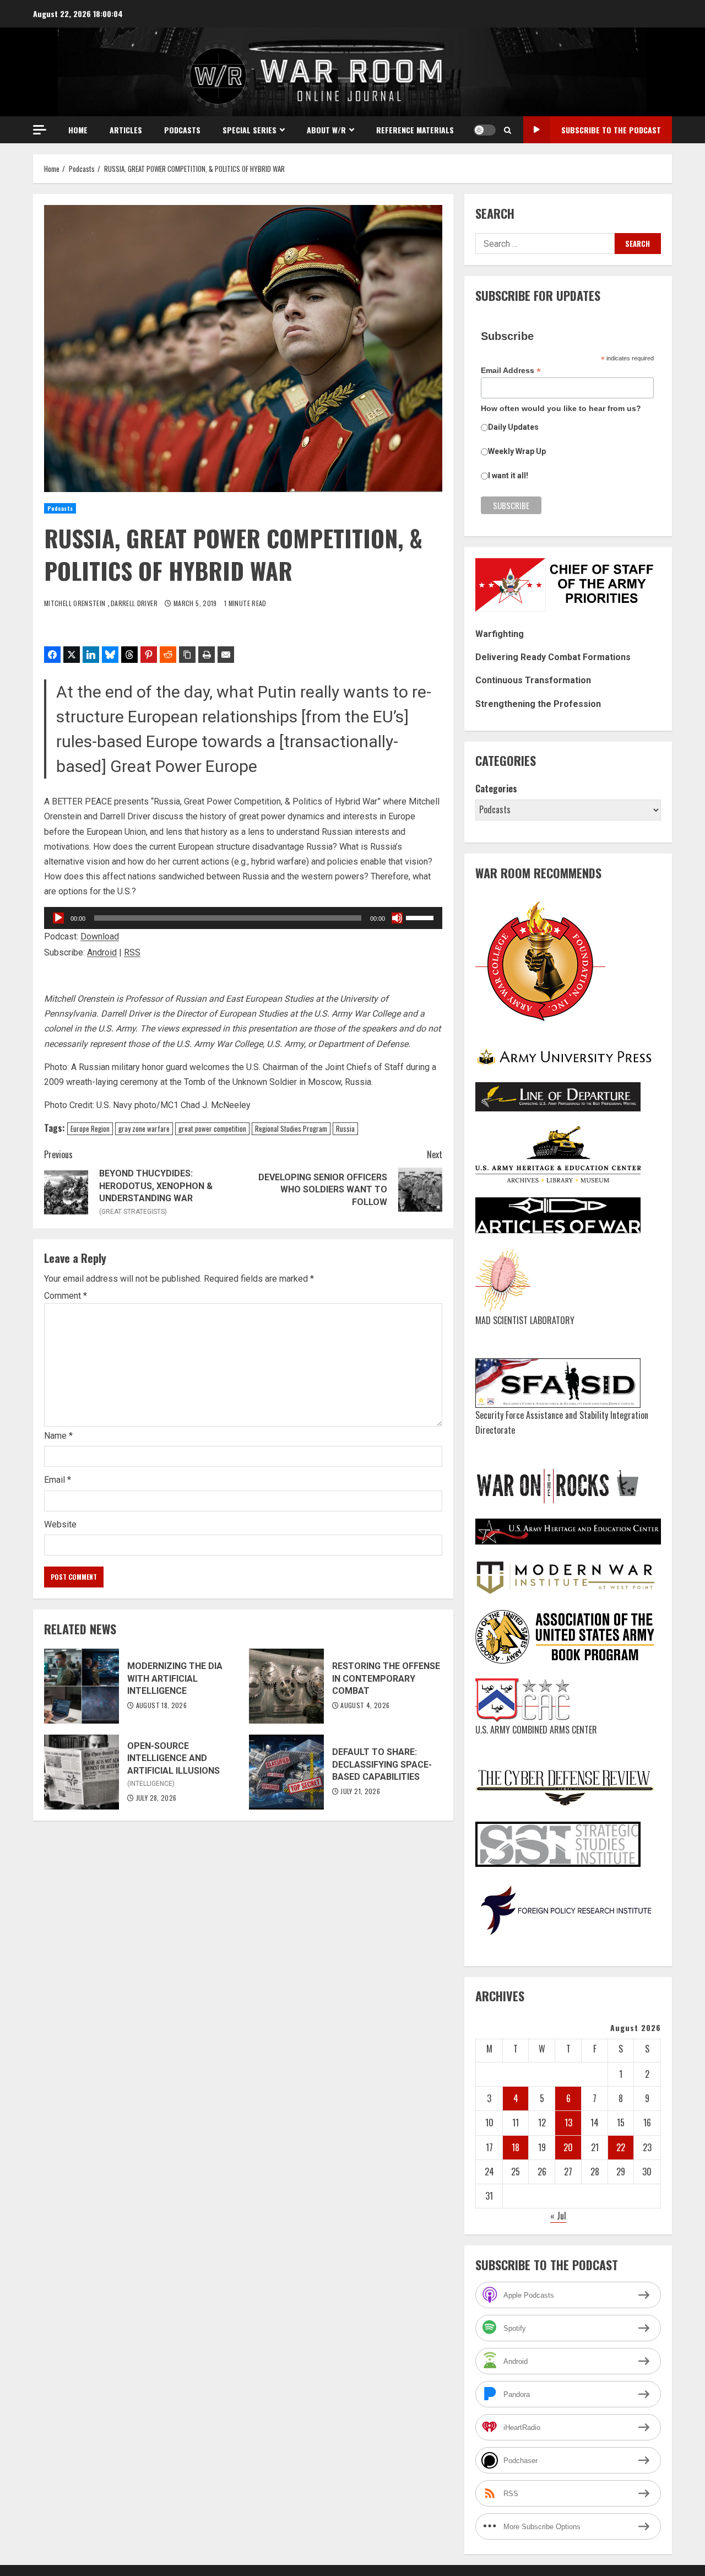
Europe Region (90, 1128)
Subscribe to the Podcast (611, 130)
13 (568, 2123)
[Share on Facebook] (52, 655)
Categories (496, 789)
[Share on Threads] (129, 655)
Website (60, 1524)
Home (78, 130)
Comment (66, 1296)
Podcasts (182, 130)
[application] (243, 918)
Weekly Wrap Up (517, 451)
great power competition (212, 1128)
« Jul (558, 2216)
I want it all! (508, 476)
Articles (126, 130)
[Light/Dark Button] (485, 130)
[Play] (58, 918)
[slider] (421, 917)
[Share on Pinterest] (149, 655)
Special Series (250, 130)
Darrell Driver (135, 603)
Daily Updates (513, 427)
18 (516, 2147)
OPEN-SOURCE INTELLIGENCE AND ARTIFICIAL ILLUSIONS (82, 1772)
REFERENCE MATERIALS (415, 130)
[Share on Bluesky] (110, 655)
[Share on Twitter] (72, 655)
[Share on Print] (207, 655)
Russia (345, 1128)
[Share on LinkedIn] (91, 655)
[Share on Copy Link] (187, 655)
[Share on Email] (226, 655)
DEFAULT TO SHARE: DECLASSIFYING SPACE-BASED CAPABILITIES (286, 1772)
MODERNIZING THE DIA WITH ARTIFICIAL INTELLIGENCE (82, 1686)
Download (100, 936)
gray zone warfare (144, 1128)
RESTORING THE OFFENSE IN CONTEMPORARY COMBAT (286, 1686)
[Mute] (397, 918)
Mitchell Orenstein (76, 603)
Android (102, 952)
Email (58, 1480)
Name (58, 1436)
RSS (132, 952)
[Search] (508, 130)
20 (568, 2147)
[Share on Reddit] (168, 655)
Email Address (511, 371)
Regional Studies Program (291, 1128)
